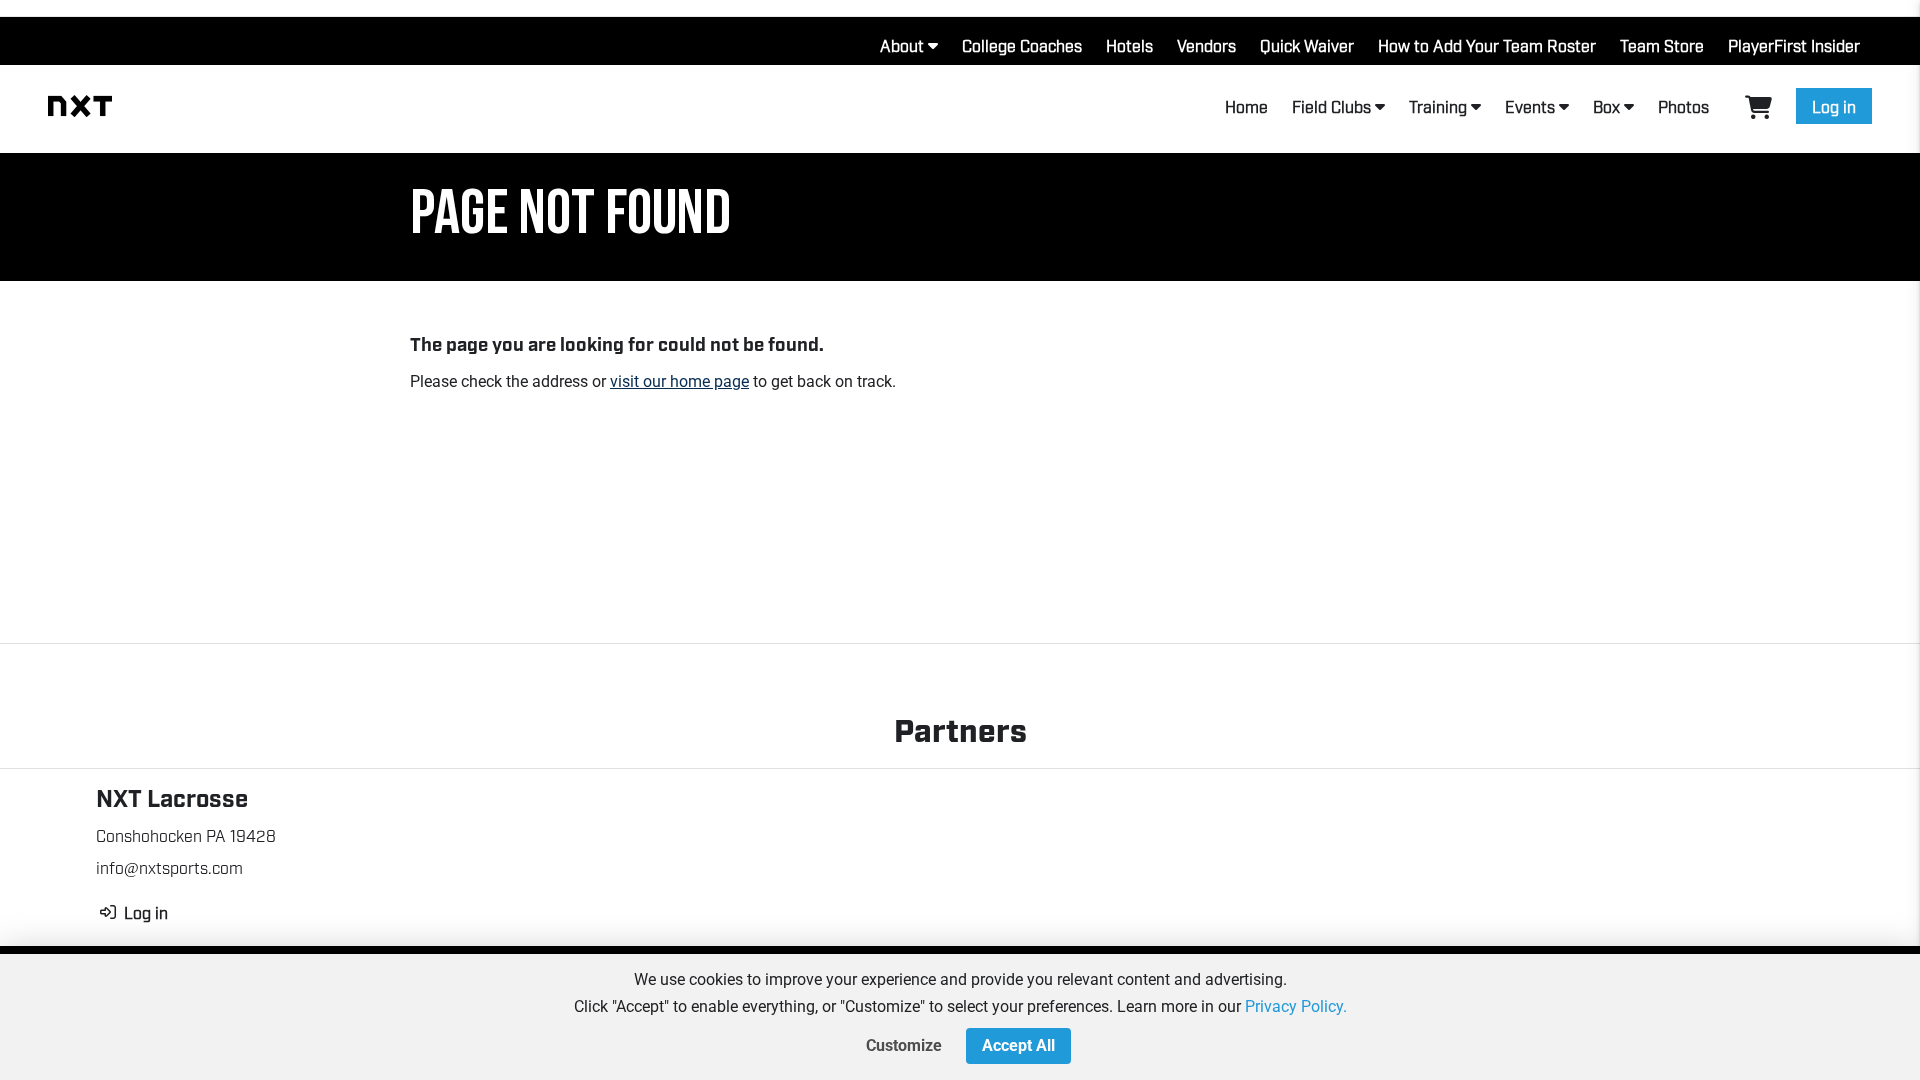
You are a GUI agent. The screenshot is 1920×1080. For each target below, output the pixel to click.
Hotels (1129, 45)
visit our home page (679, 381)
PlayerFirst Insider (1794, 45)
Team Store (1662, 45)
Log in (1834, 106)
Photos (1683, 106)
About (902, 45)
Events (1530, 106)
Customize (904, 1045)
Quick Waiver (1307, 45)
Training (1438, 106)
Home (1246, 106)
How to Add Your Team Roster (1487, 45)
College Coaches (1022, 45)
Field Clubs (1331, 106)
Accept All (1018, 1045)
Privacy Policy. (1296, 1006)
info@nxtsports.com (169, 867)
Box (1606, 106)
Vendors (1206, 45)
